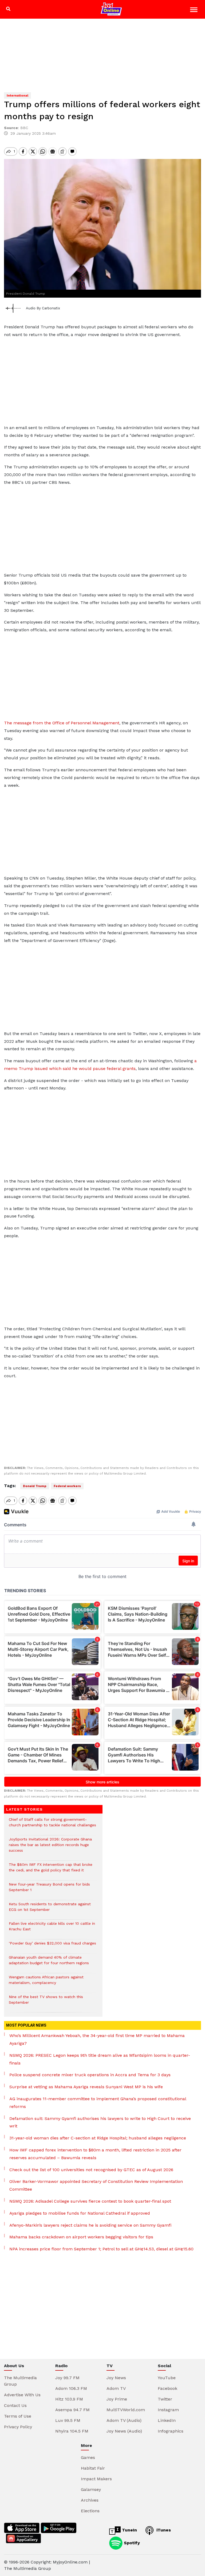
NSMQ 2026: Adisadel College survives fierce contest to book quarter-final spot (90, 2201)
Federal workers (67, 1486)
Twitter (165, 2399)
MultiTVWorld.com (126, 2410)
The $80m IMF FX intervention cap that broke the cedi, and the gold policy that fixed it (51, 1870)
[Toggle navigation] (194, 11)
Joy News (116, 2378)
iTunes (163, 2530)
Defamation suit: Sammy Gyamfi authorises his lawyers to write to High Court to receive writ (100, 2122)
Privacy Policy (18, 2427)
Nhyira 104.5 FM (72, 2431)
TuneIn (129, 2530)
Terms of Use (18, 2416)
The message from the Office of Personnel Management (62, 723)
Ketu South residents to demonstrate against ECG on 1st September (50, 1910)
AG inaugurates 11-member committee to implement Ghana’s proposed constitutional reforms (98, 2103)
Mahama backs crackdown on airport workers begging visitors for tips (81, 2237)
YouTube (167, 2378)
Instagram (168, 2410)
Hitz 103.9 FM (69, 2399)
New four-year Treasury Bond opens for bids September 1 (49, 1890)
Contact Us (15, 2405)
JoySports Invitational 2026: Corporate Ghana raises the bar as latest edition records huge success (50, 1848)
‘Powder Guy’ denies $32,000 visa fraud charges (53, 1946)
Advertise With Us (22, 2395)
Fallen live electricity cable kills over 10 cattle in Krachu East (52, 1929)
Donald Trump (35, 1486)
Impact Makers (96, 2479)
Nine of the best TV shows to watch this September (46, 2002)
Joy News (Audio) (124, 2431)
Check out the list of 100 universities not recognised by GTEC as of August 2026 (91, 2170)
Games (88, 2457)
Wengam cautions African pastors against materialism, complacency (46, 1983)
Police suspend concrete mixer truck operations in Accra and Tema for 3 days (90, 2075)
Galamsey (91, 2489)
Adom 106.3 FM (71, 2388)
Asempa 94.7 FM (72, 2410)
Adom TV (116, 2388)
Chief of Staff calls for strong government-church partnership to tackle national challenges (52, 1825)
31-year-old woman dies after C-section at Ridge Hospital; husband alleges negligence (98, 2138)
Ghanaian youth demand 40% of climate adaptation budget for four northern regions (49, 1963)
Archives (90, 2500)
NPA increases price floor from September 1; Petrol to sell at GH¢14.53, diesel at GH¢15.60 (101, 2249)
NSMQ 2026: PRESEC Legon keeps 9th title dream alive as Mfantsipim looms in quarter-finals (100, 2059)
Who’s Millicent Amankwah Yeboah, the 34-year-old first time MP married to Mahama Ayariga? (97, 2039)
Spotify (131, 2543)
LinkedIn (167, 2420)
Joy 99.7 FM (67, 2378)
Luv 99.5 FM (68, 2420)
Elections (90, 2511)
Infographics (171, 2431)
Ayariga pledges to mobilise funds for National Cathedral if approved (80, 2213)
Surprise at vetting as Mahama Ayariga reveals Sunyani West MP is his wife (86, 2087)
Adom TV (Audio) (124, 2420)
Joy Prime (117, 2399)
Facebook (167, 2388)
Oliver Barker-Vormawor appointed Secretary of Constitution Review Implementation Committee (96, 2185)
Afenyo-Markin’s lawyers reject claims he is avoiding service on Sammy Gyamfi (90, 2225)
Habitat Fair (93, 2468)
